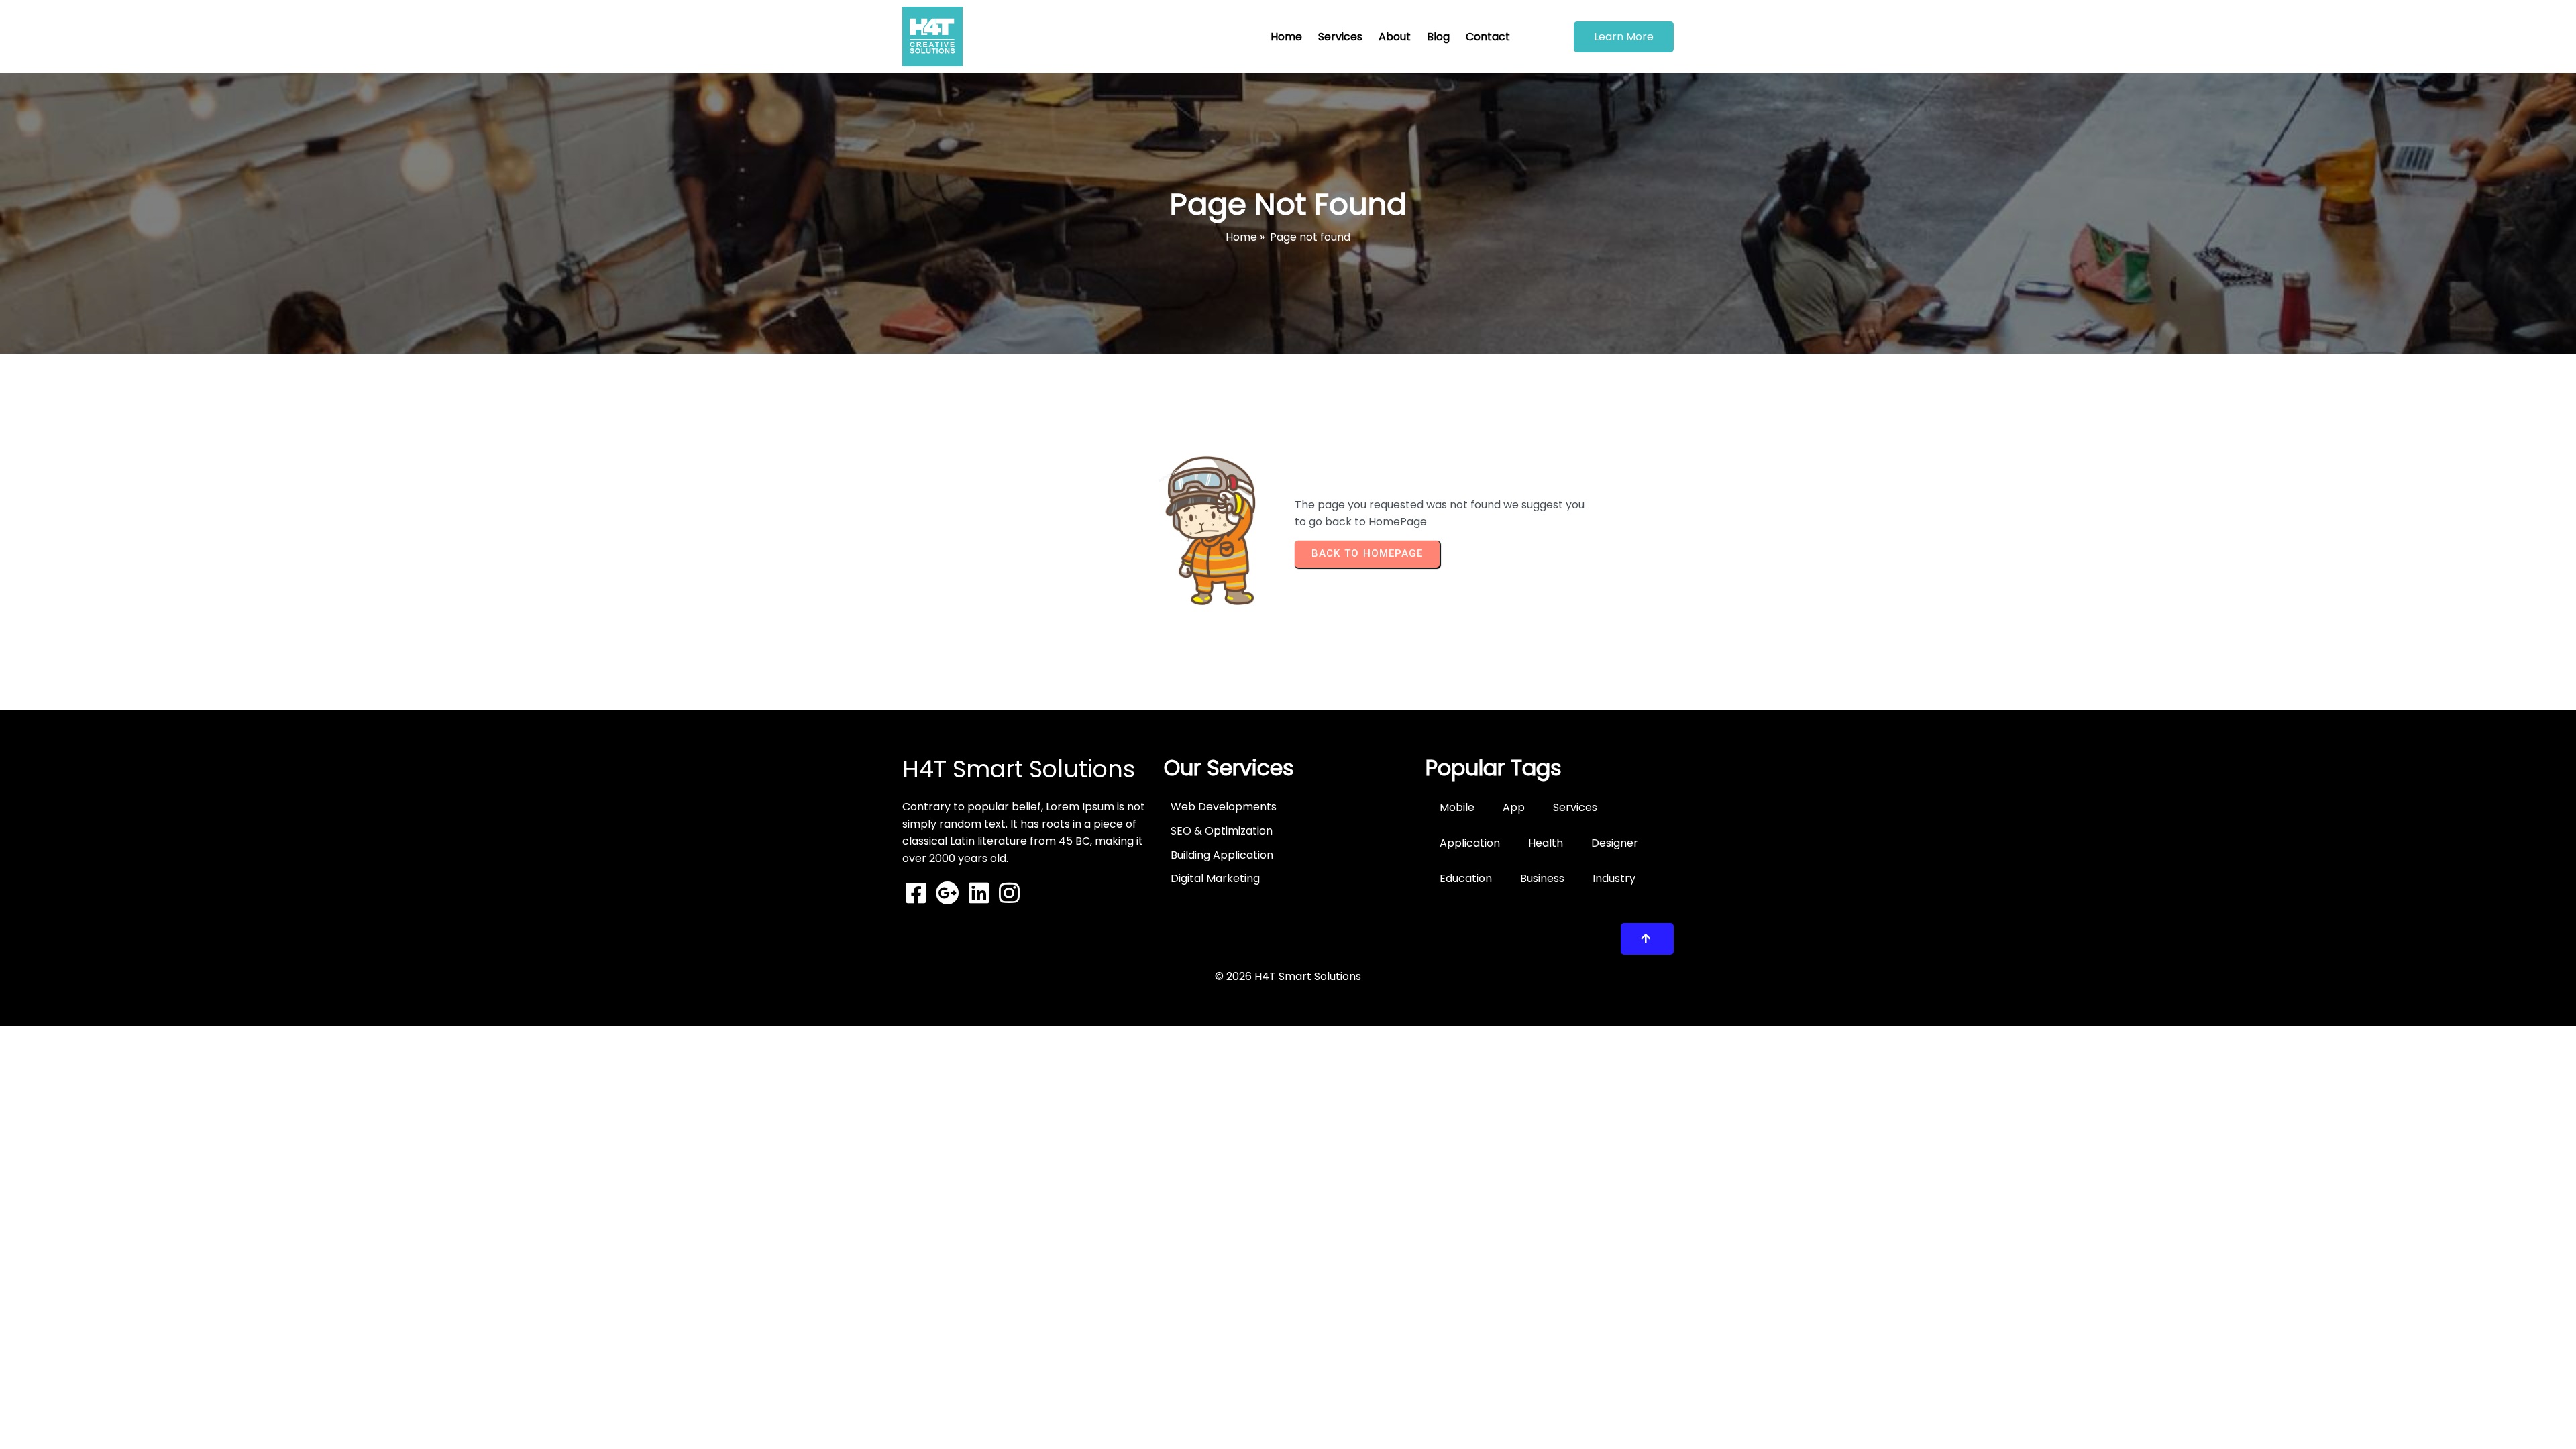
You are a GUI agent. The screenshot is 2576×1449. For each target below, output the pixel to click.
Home (1241, 237)
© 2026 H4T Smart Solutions (1288, 976)
